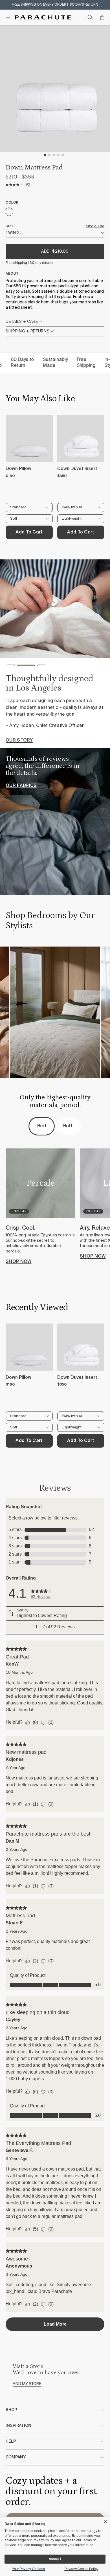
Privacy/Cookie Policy (82, 2569)
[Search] (90, 17)
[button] (11, 667)
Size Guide (95, 226)
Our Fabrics (21, 786)
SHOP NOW (19, 1262)
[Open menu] (8, 17)
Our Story (19, 740)
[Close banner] (106, 2521)
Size (10, 226)
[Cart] (102, 17)
